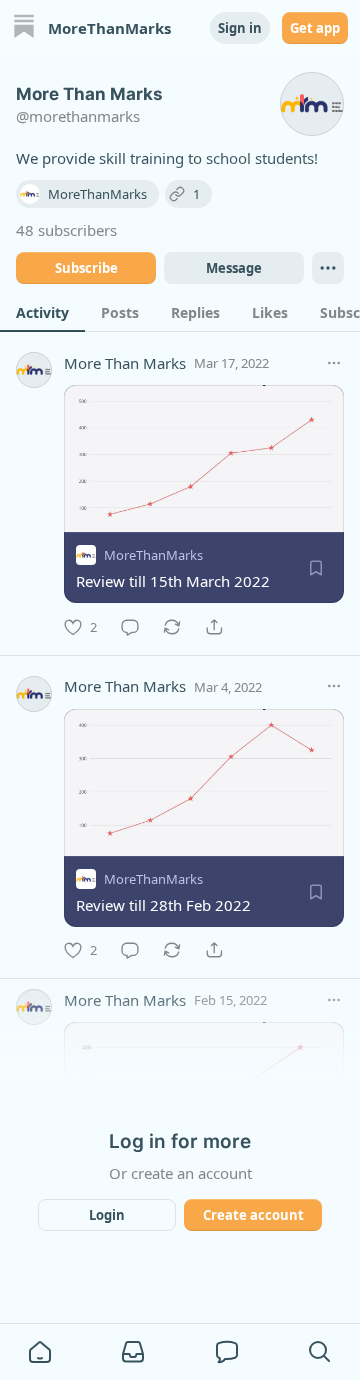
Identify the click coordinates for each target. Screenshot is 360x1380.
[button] (40, 1352)
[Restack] (172, 627)
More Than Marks (125, 363)
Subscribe (86, 268)
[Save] (316, 568)
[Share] (214, 627)
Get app (315, 28)
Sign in (240, 28)
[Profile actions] (328, 268)
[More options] (334, 363)
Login (107, 1215)
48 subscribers (66, 230)
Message (234, 268)
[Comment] (130, 627)
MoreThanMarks (153, 555)
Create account (253, 1215)
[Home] (24, 28)
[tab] (42, 312)
